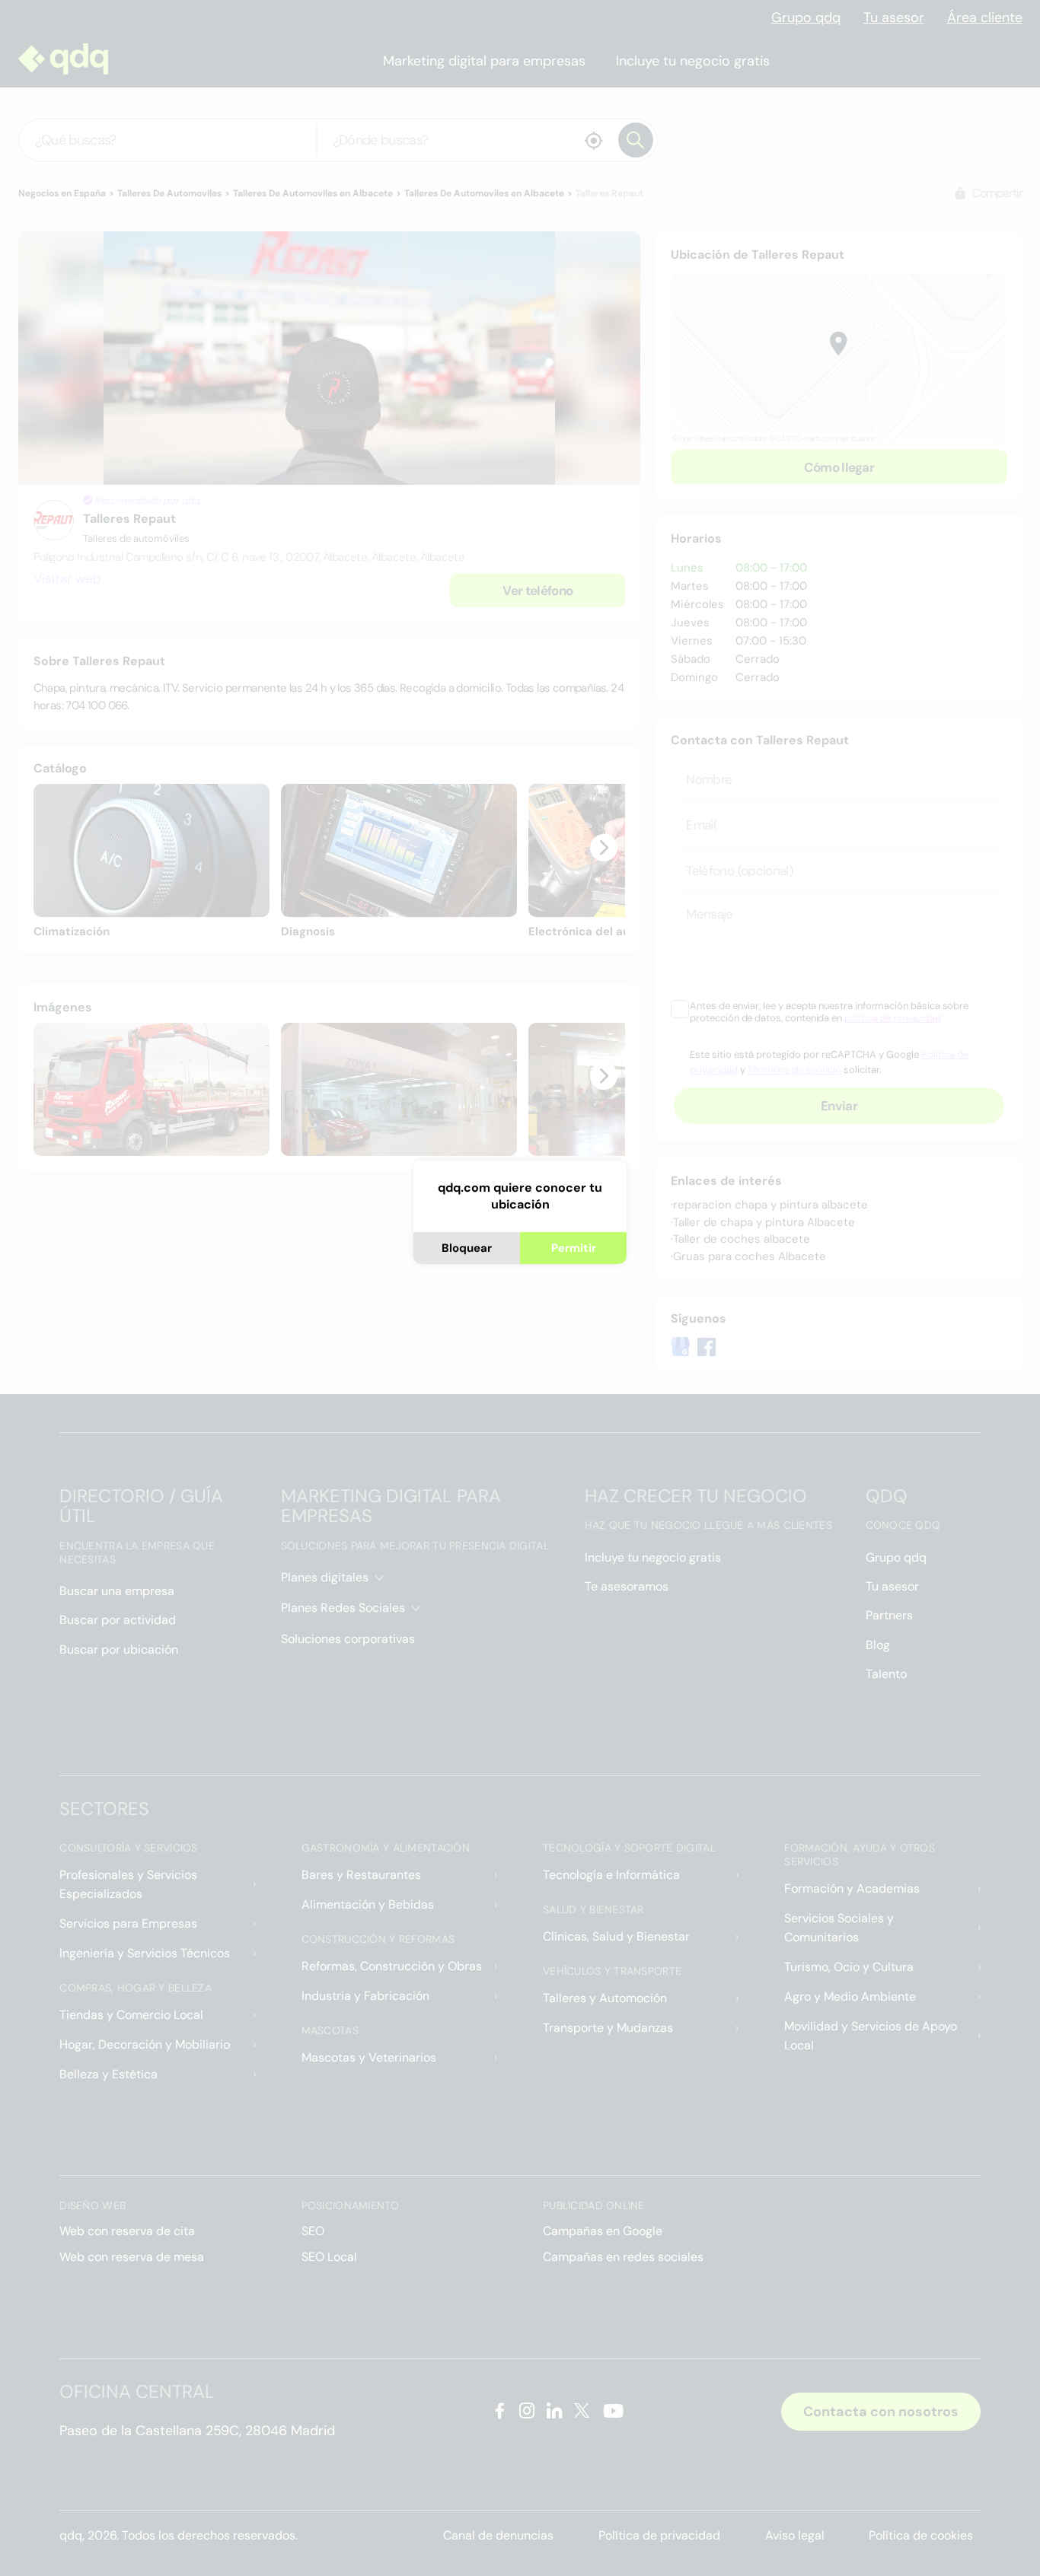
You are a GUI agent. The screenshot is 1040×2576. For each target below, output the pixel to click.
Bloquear (467, 1248)
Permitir (574, 1248)
